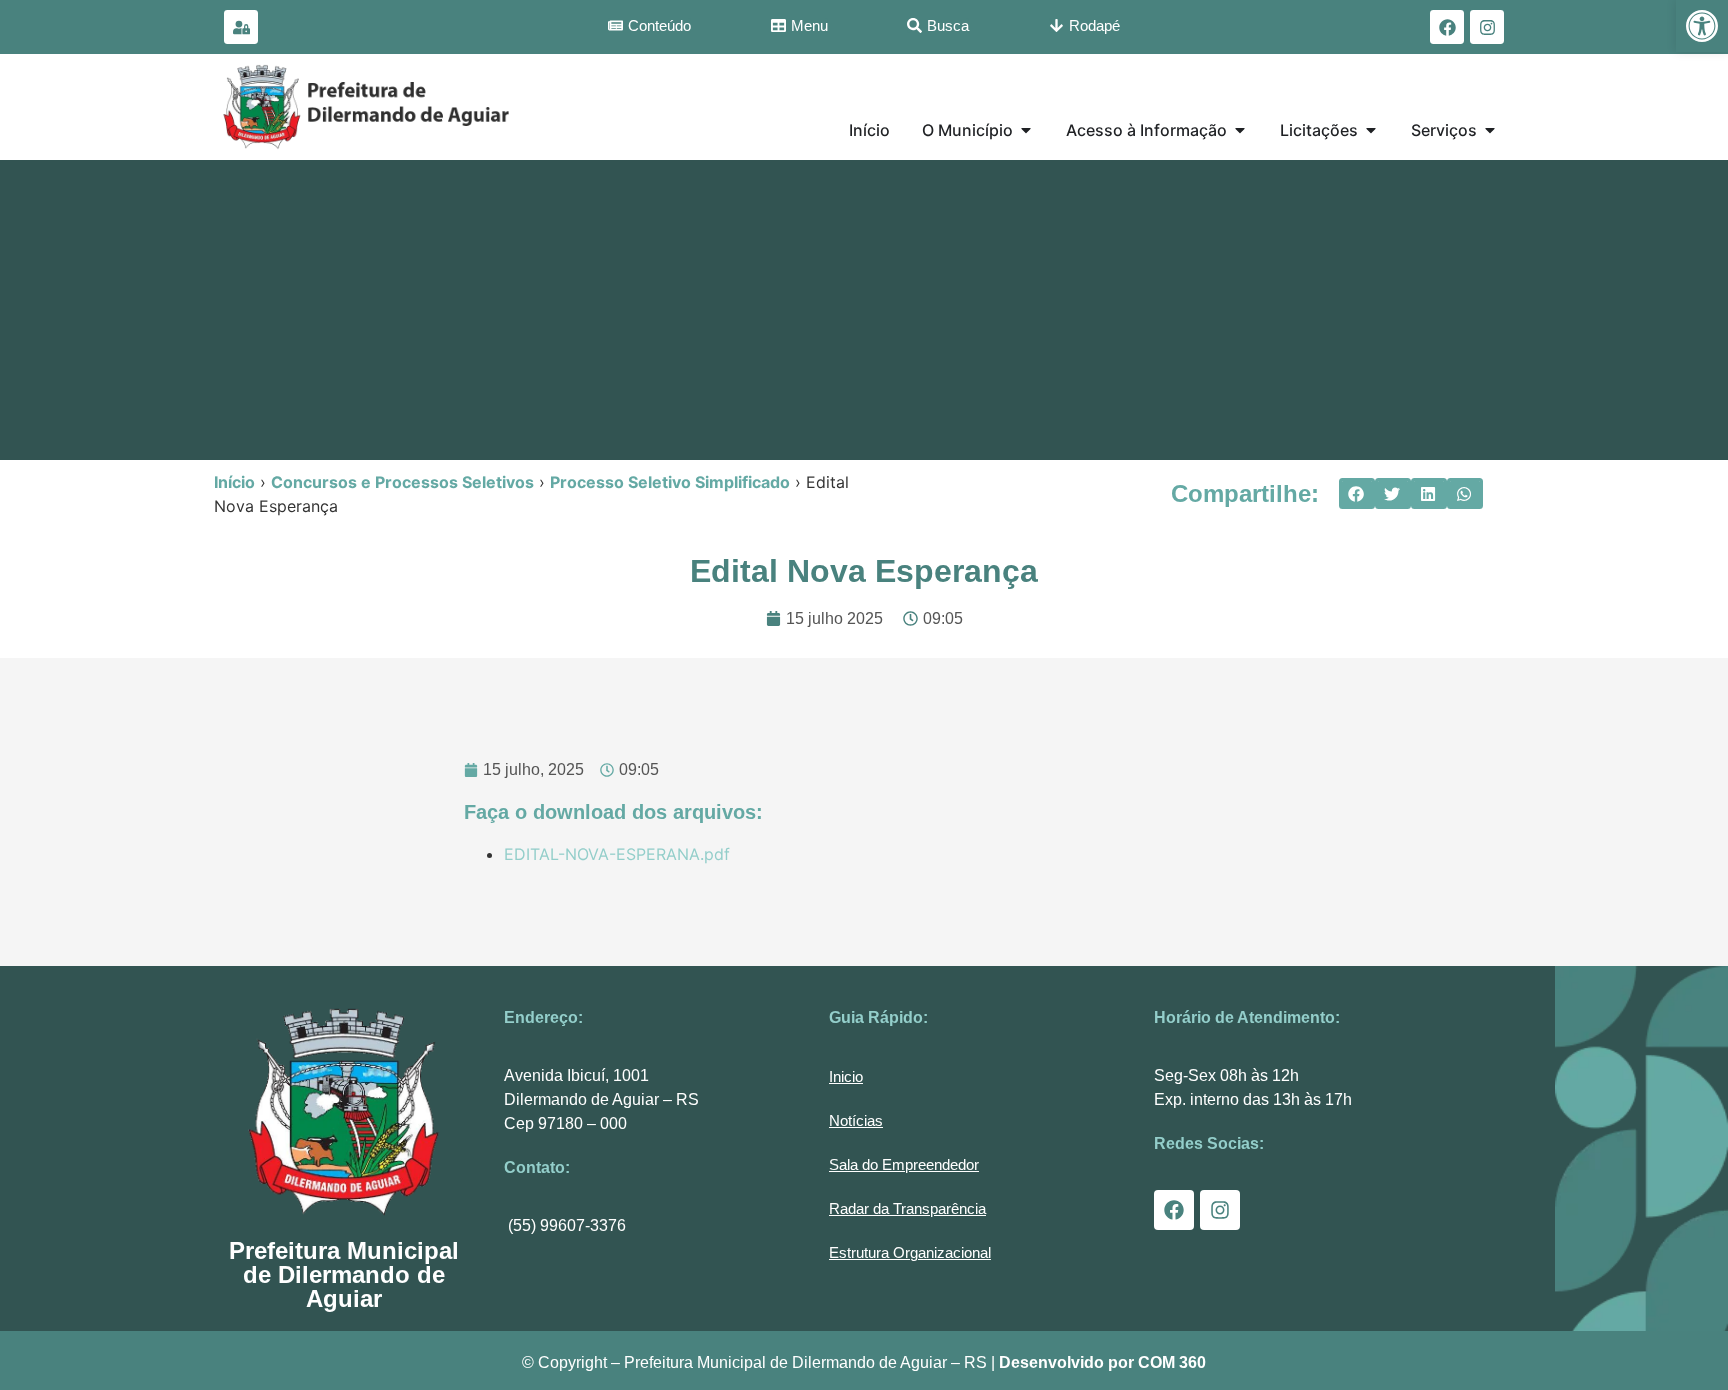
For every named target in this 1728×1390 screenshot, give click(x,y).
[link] (1702, 26)
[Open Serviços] (1490, 130)
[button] (1357, 494)
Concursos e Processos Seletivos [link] (402, 482)
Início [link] (234, 482)
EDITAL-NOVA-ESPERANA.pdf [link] (617, 854)
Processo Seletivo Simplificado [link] (670, 482)
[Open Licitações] (1371, 130)
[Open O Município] (1026, 130)
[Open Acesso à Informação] (1240, 130)
